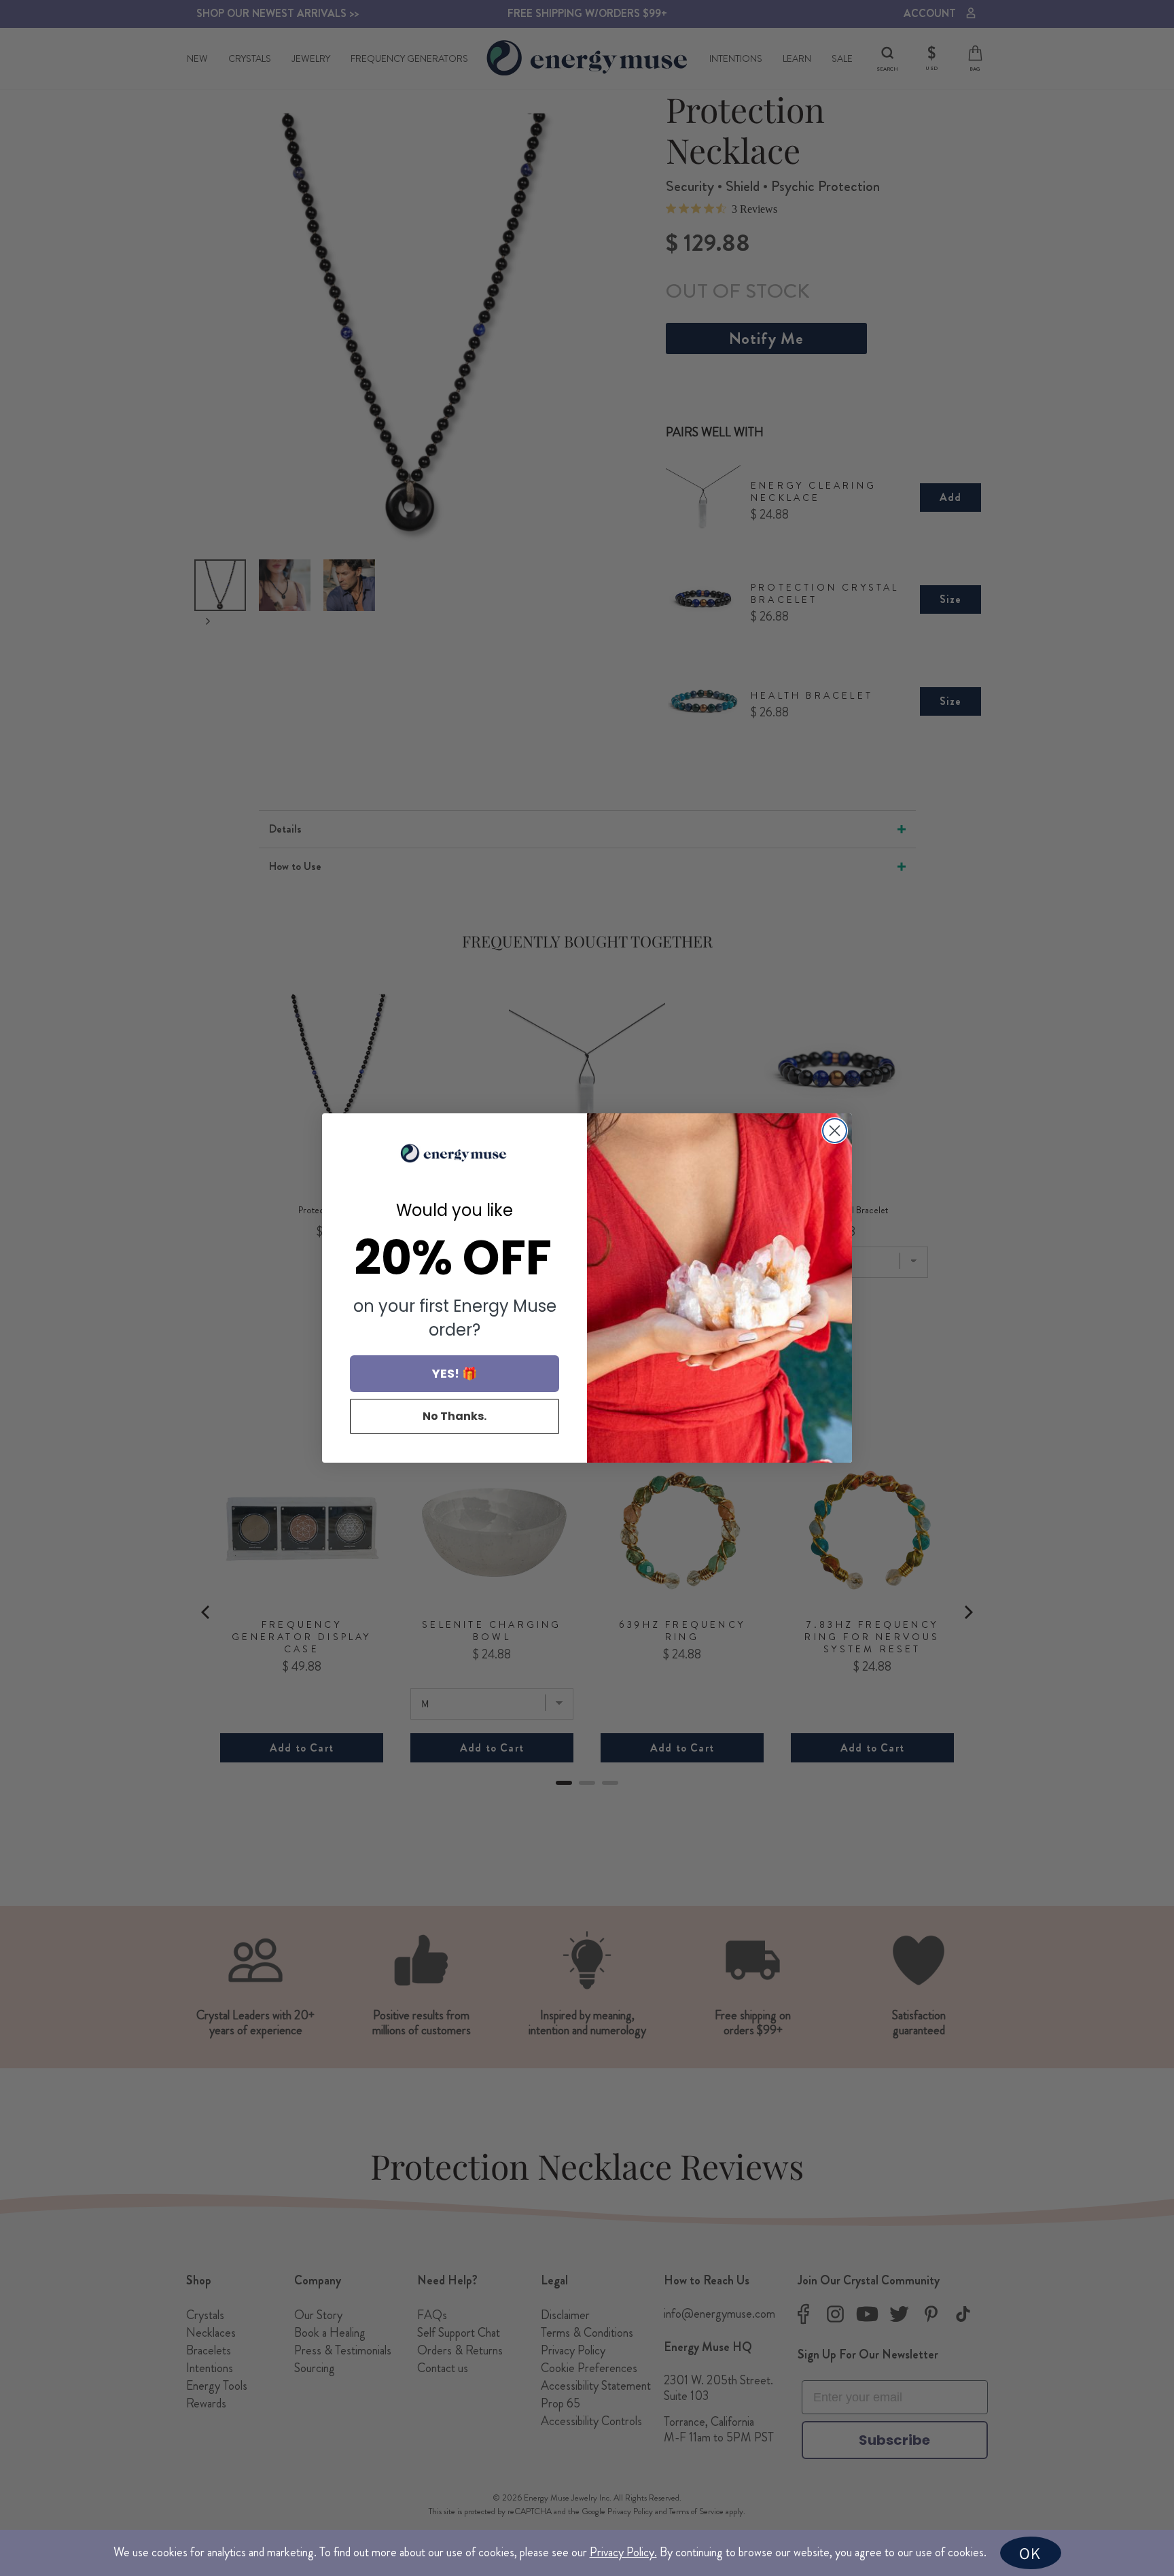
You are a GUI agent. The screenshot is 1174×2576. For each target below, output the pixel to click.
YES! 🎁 (455, 1373)
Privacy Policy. (623, 2552)
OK (1030, 2553)
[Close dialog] (835, 1131)
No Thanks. (455, 1416)
